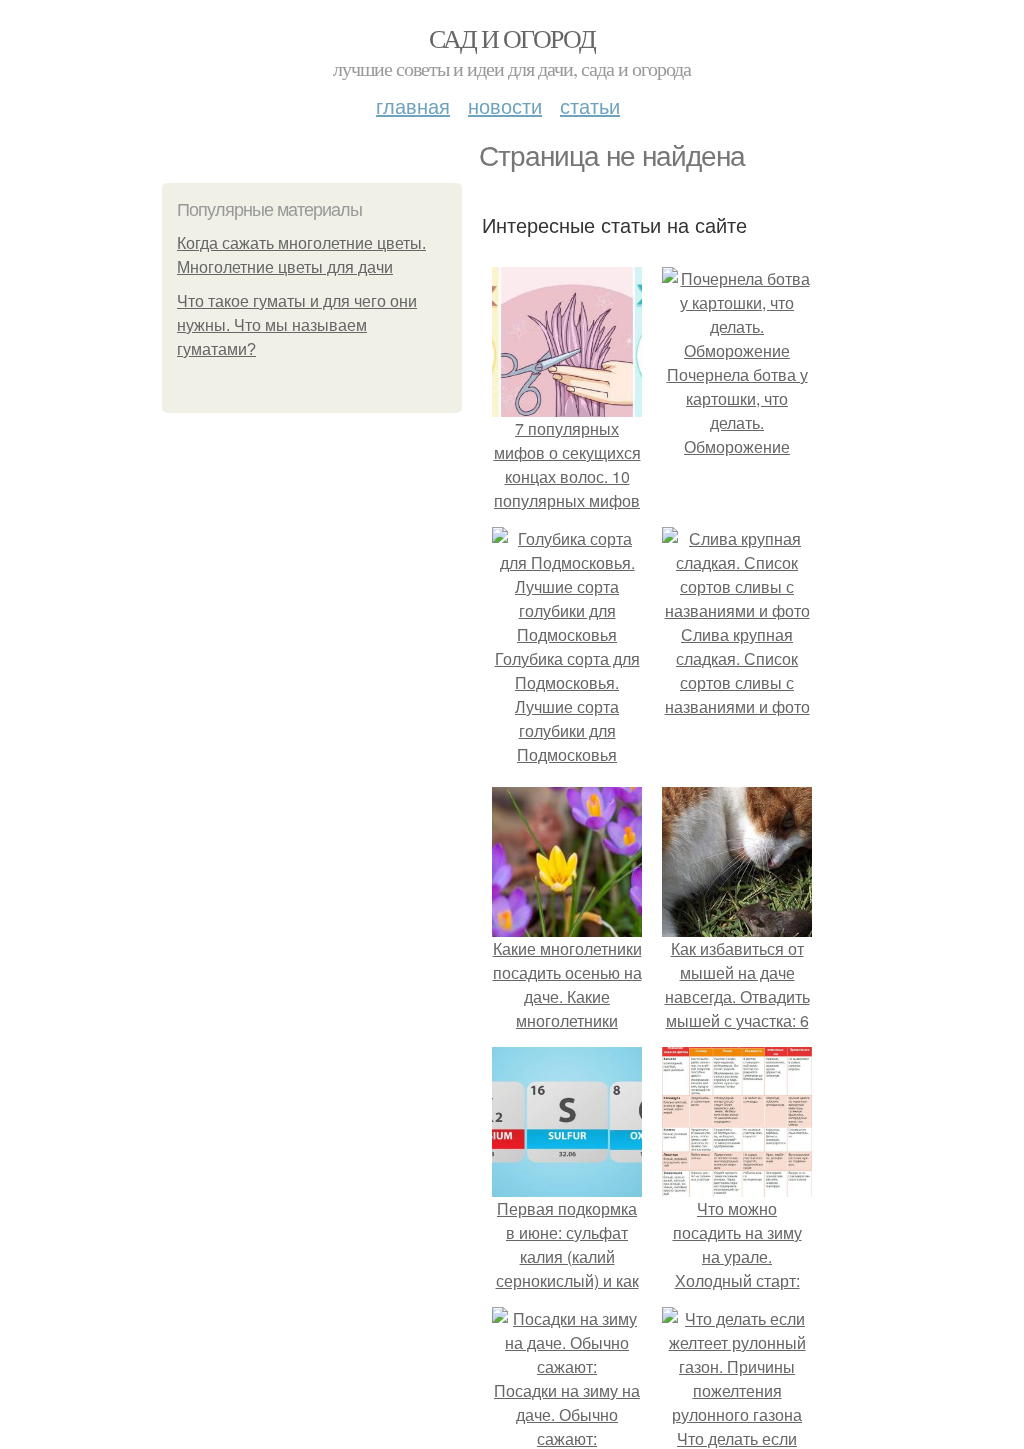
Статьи (590, 105)
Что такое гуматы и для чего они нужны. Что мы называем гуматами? (297, 325)
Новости (505, 105)
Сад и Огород (512, 38)
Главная (413, 105)
